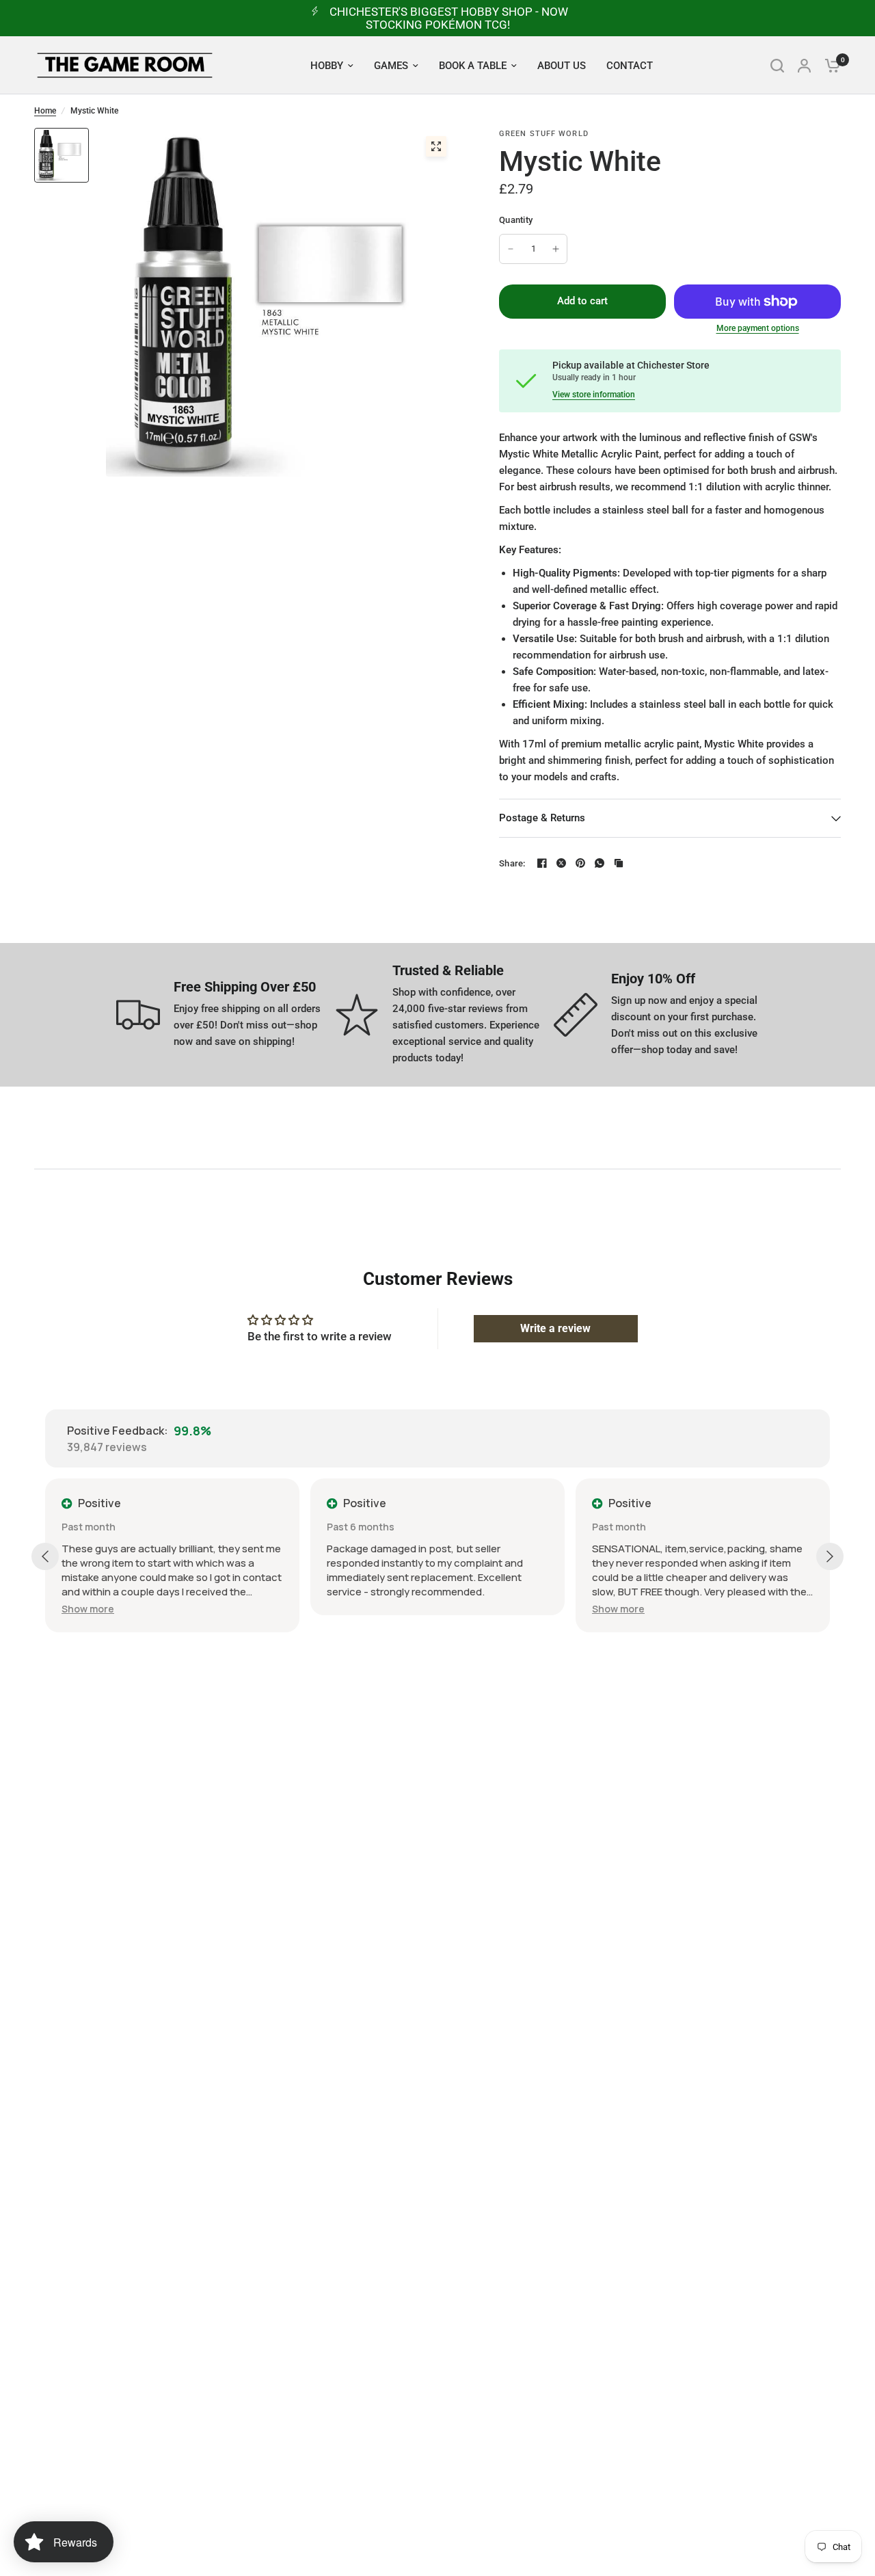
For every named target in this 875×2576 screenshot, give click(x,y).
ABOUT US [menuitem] (562, 66)
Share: (512, 863)
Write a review (555, 1328)
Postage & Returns (542, 818)
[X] (561, 863)
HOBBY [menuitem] (327, 66)
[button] (88, 1609)
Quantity (516, 220)
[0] (829, 65)
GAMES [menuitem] (391, 66)
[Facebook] (542, 863)
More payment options (758, 328)
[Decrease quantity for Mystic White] (511, 249)
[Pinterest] (580, 863)
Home (45, 111)
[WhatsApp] (600, 863)
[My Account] (804, 65)
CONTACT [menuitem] (630, 66)
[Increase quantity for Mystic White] (556, 249)
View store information (594, 395)
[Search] (777, 65)
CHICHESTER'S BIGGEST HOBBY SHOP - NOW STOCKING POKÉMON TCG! (449, 18)
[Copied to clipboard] (619, 863)
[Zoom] (436, 146)
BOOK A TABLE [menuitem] (473, 66)
